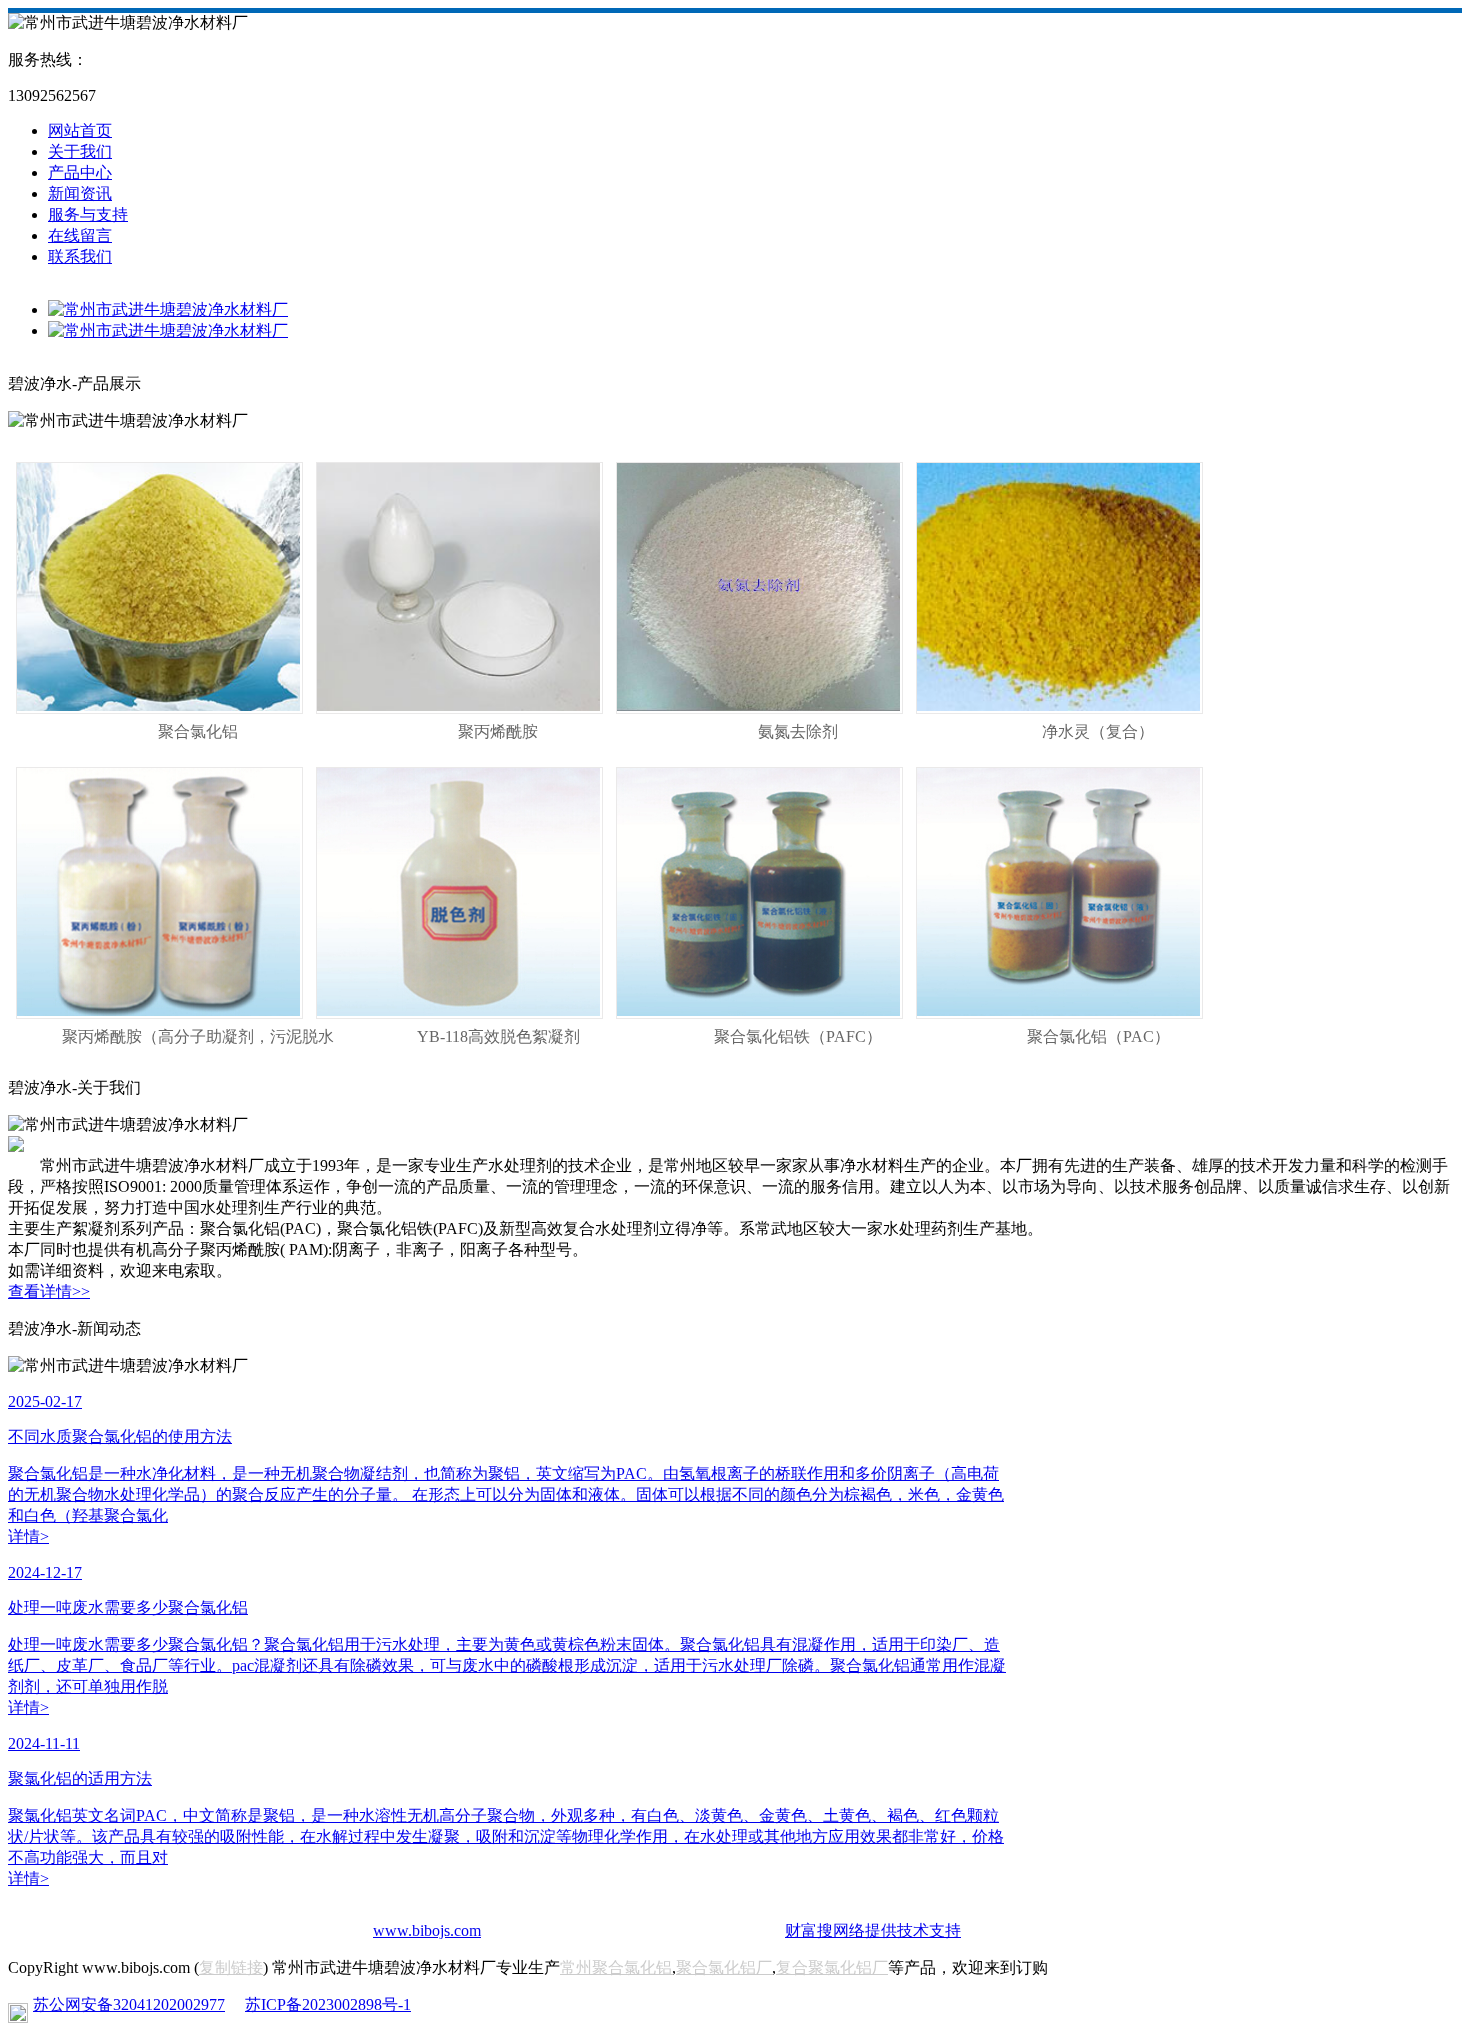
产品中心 (80, 172)
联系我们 (80, 256)
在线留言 (80, 235)
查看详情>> (49, 1291)
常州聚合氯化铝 (616, 1967)
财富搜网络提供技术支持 (873, 1930)
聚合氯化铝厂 (724, 1967)
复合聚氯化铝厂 (832, 1967)
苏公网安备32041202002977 (129, 2004)
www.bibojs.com (427, 1930)
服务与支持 (88, 214)
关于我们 (80, 151)
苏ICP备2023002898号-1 (328, 2004)
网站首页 (80, 130)
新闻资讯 (80, 193)
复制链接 (231, 1967)
